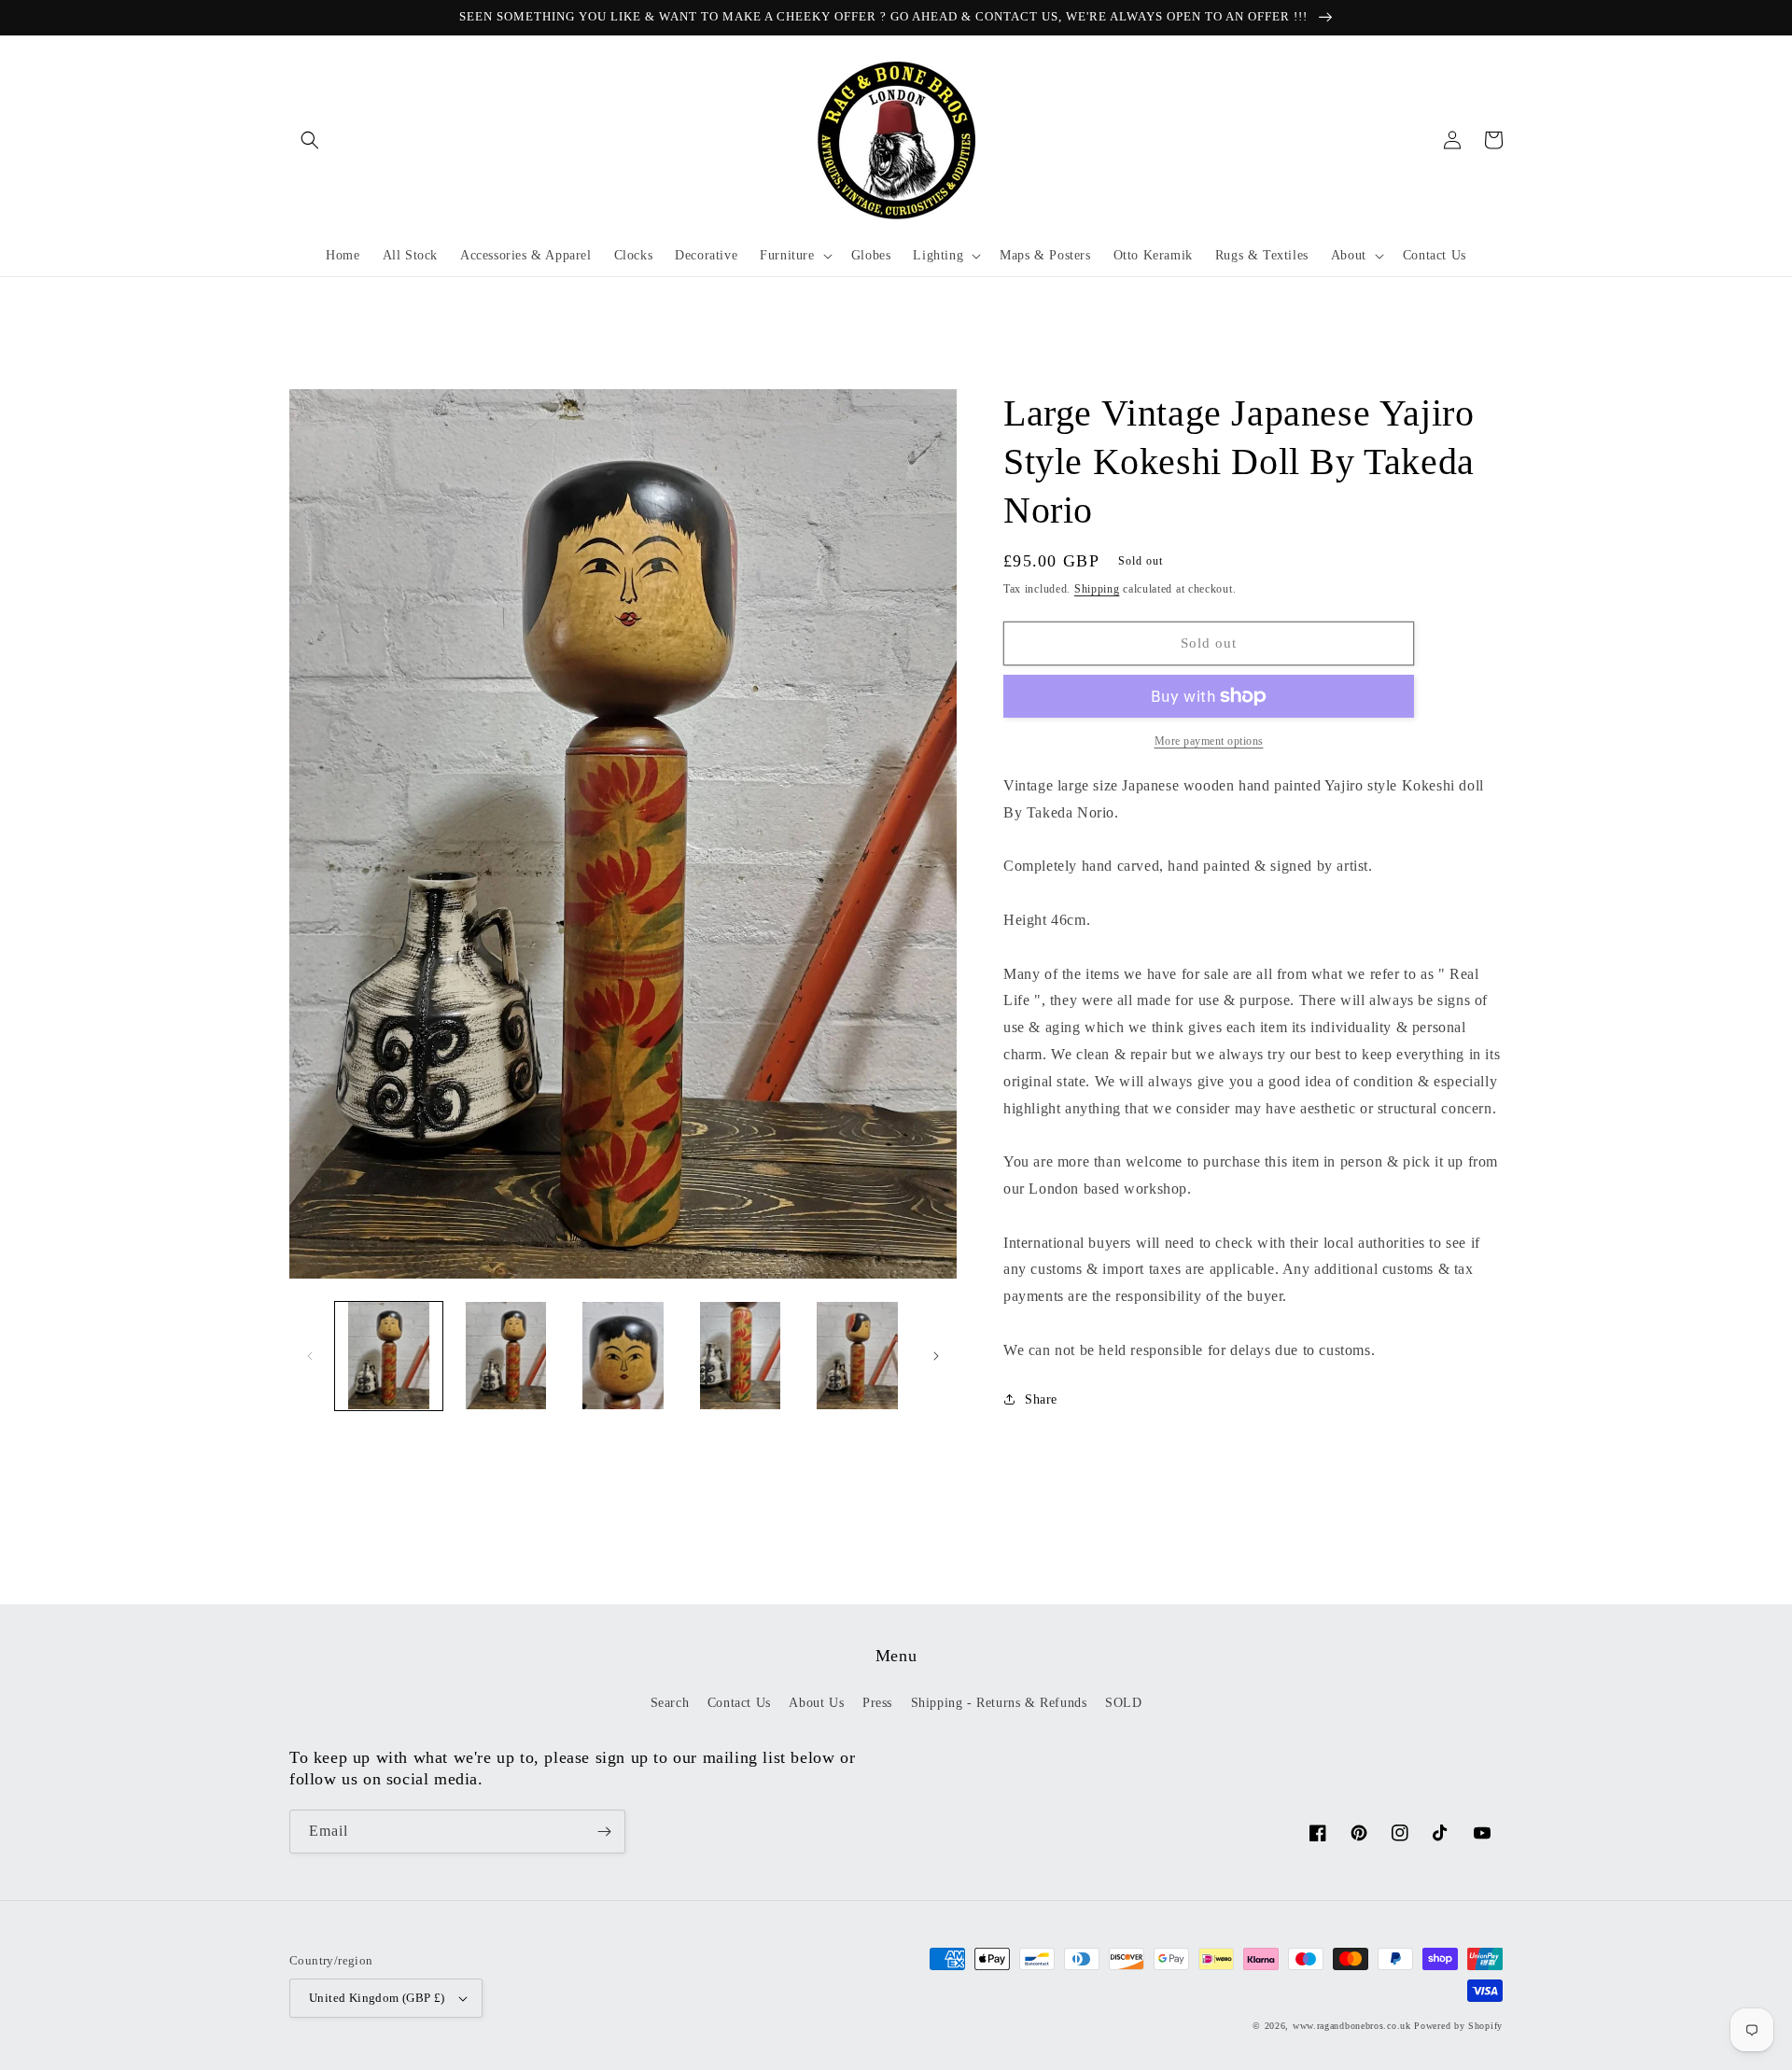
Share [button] (1041, 1399)
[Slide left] (310, 1356)
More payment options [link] (1209, 741)
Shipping (1097, 589)
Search (670, 1703)
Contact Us (739, 1703)
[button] (310, 140)
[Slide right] (936, 1356)
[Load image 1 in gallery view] (389, 1356)
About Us (816, 1703)
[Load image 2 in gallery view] (505, 1356)
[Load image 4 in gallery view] (740, 1356)
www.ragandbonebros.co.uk (1352, 2026)
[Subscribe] (604, 1832)
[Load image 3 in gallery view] (623, 1356)
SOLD (1123, 1703)
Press (877, 1703)
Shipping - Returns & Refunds (999, 1703)
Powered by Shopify (1458, 2026)
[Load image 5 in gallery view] (857, 1356)
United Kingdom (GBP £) (377, 1998)
